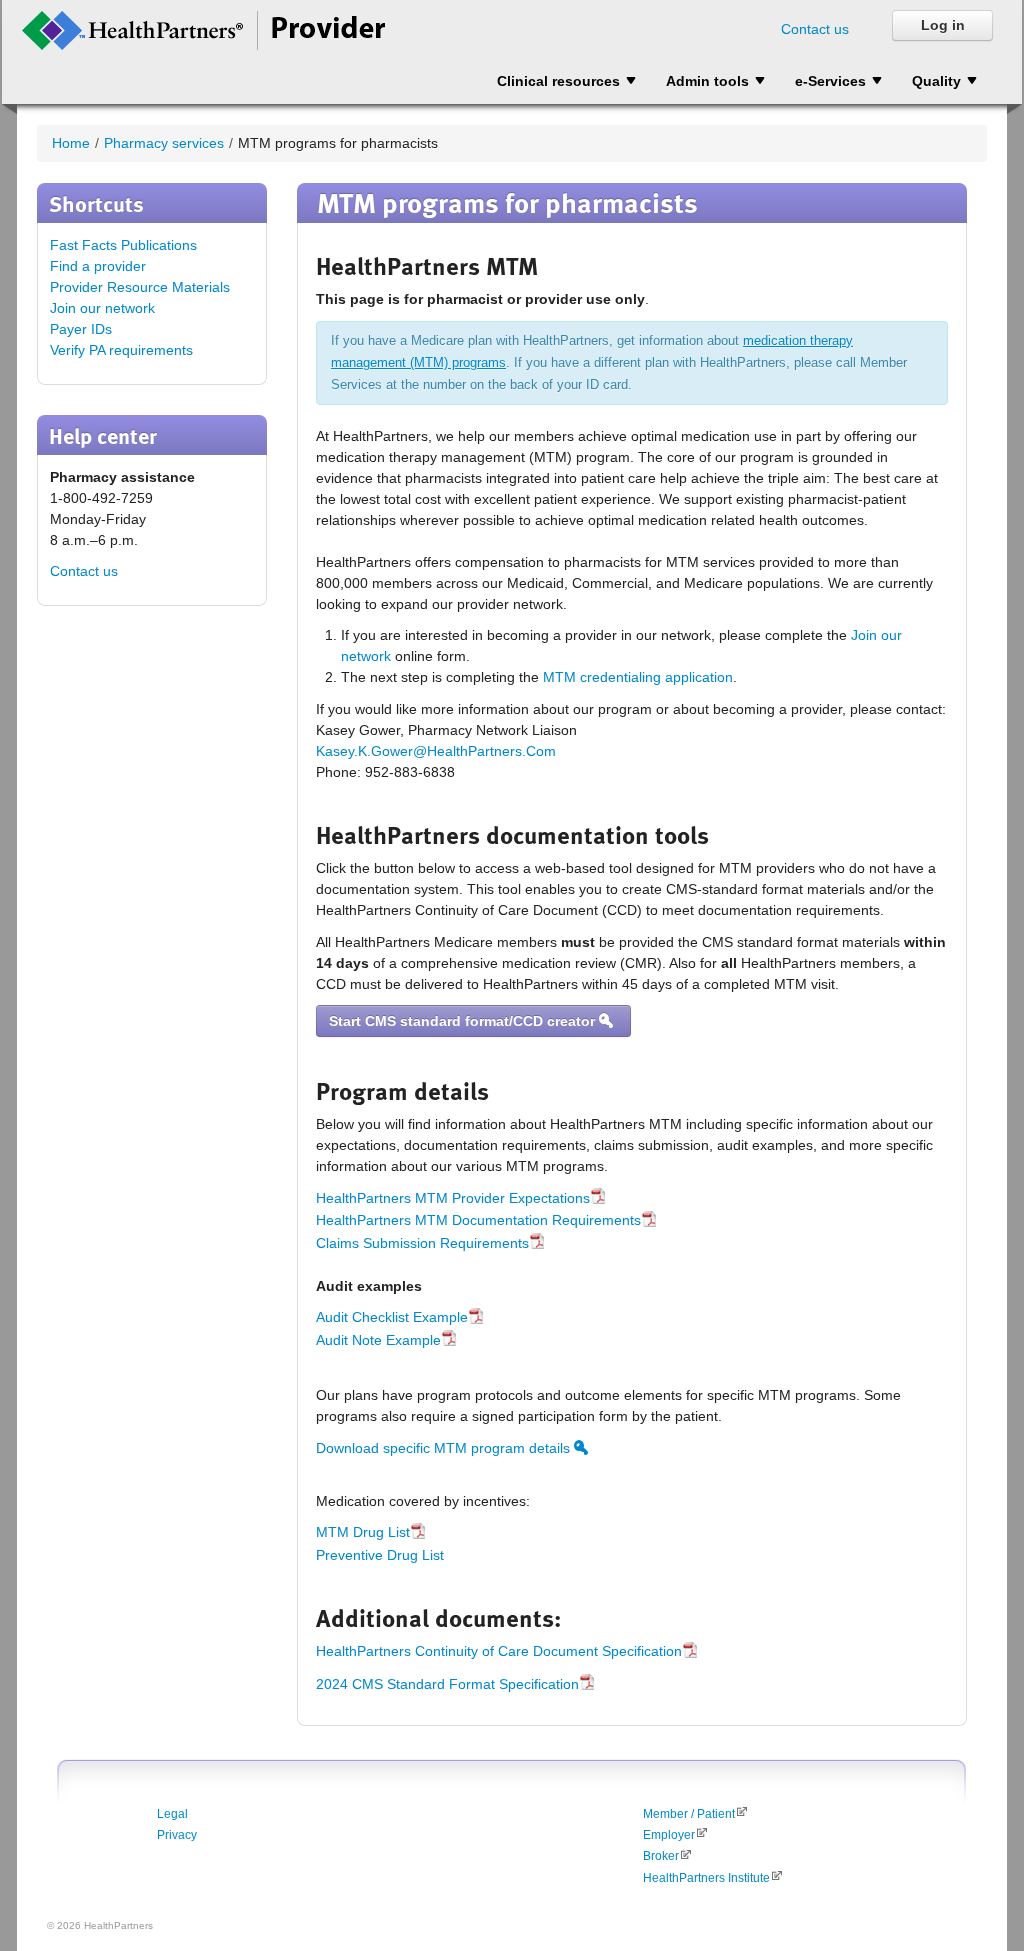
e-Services (830, 81)
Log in (943, 25)
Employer (669, 1835)
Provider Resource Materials (140, 287)
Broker (661, 1856)
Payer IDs (81, 329)
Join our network (102, 308)
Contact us (815, 29)
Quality (936, 81)
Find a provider (98, 266)
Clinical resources (558, 81)
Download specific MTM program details (445, 1448)
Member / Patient (689, 1814)
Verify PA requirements (121, 350)
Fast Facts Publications (123, 245)
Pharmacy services (164, 143)
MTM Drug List (363, 1532)
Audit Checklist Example (392, 1317)
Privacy (177, 1835)
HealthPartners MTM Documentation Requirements (478, 1220)
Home (71, 143)
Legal (172, 1814)
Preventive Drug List (380, 1555)
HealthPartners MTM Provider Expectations (453, 1198)
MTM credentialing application (638, 677)
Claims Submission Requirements (422, 1243)
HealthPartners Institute (706, 1878)
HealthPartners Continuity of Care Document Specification (499, 1651)
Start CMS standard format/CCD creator (464, 1021)
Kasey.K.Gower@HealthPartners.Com (436, 751)
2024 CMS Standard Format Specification (447, 1684)
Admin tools (707, 81)
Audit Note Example (378, 1340)
